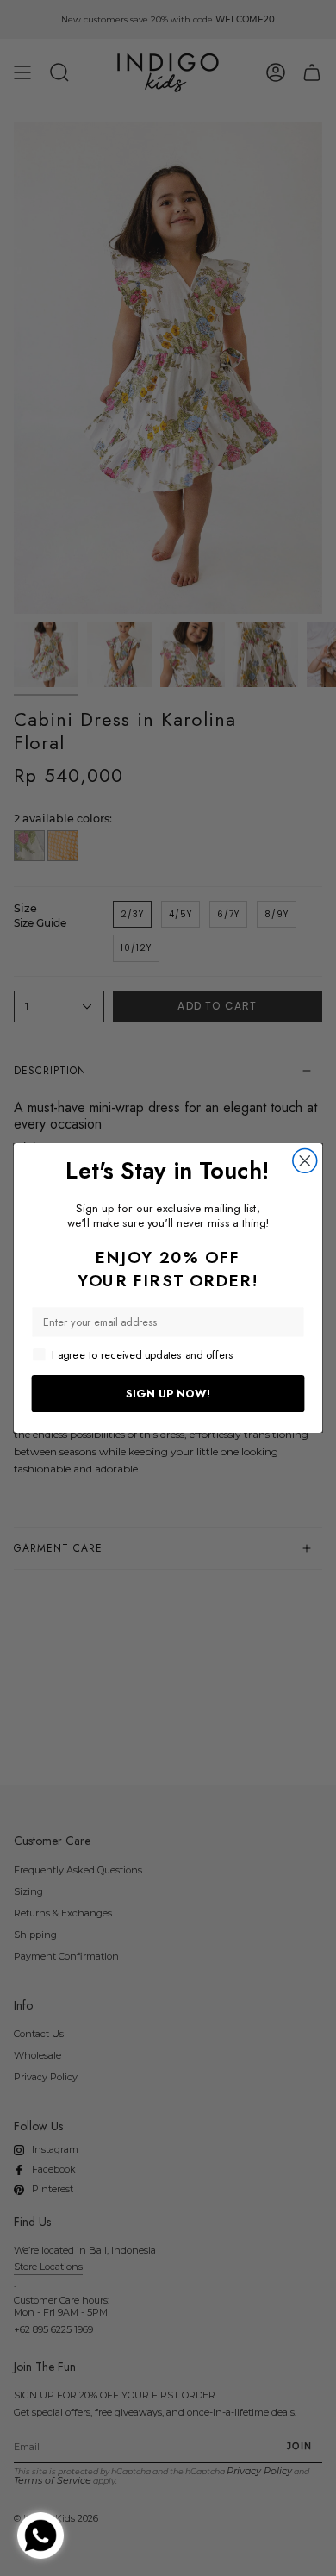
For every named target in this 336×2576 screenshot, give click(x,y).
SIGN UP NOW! (168, 1393)
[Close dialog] (305, 1160)
